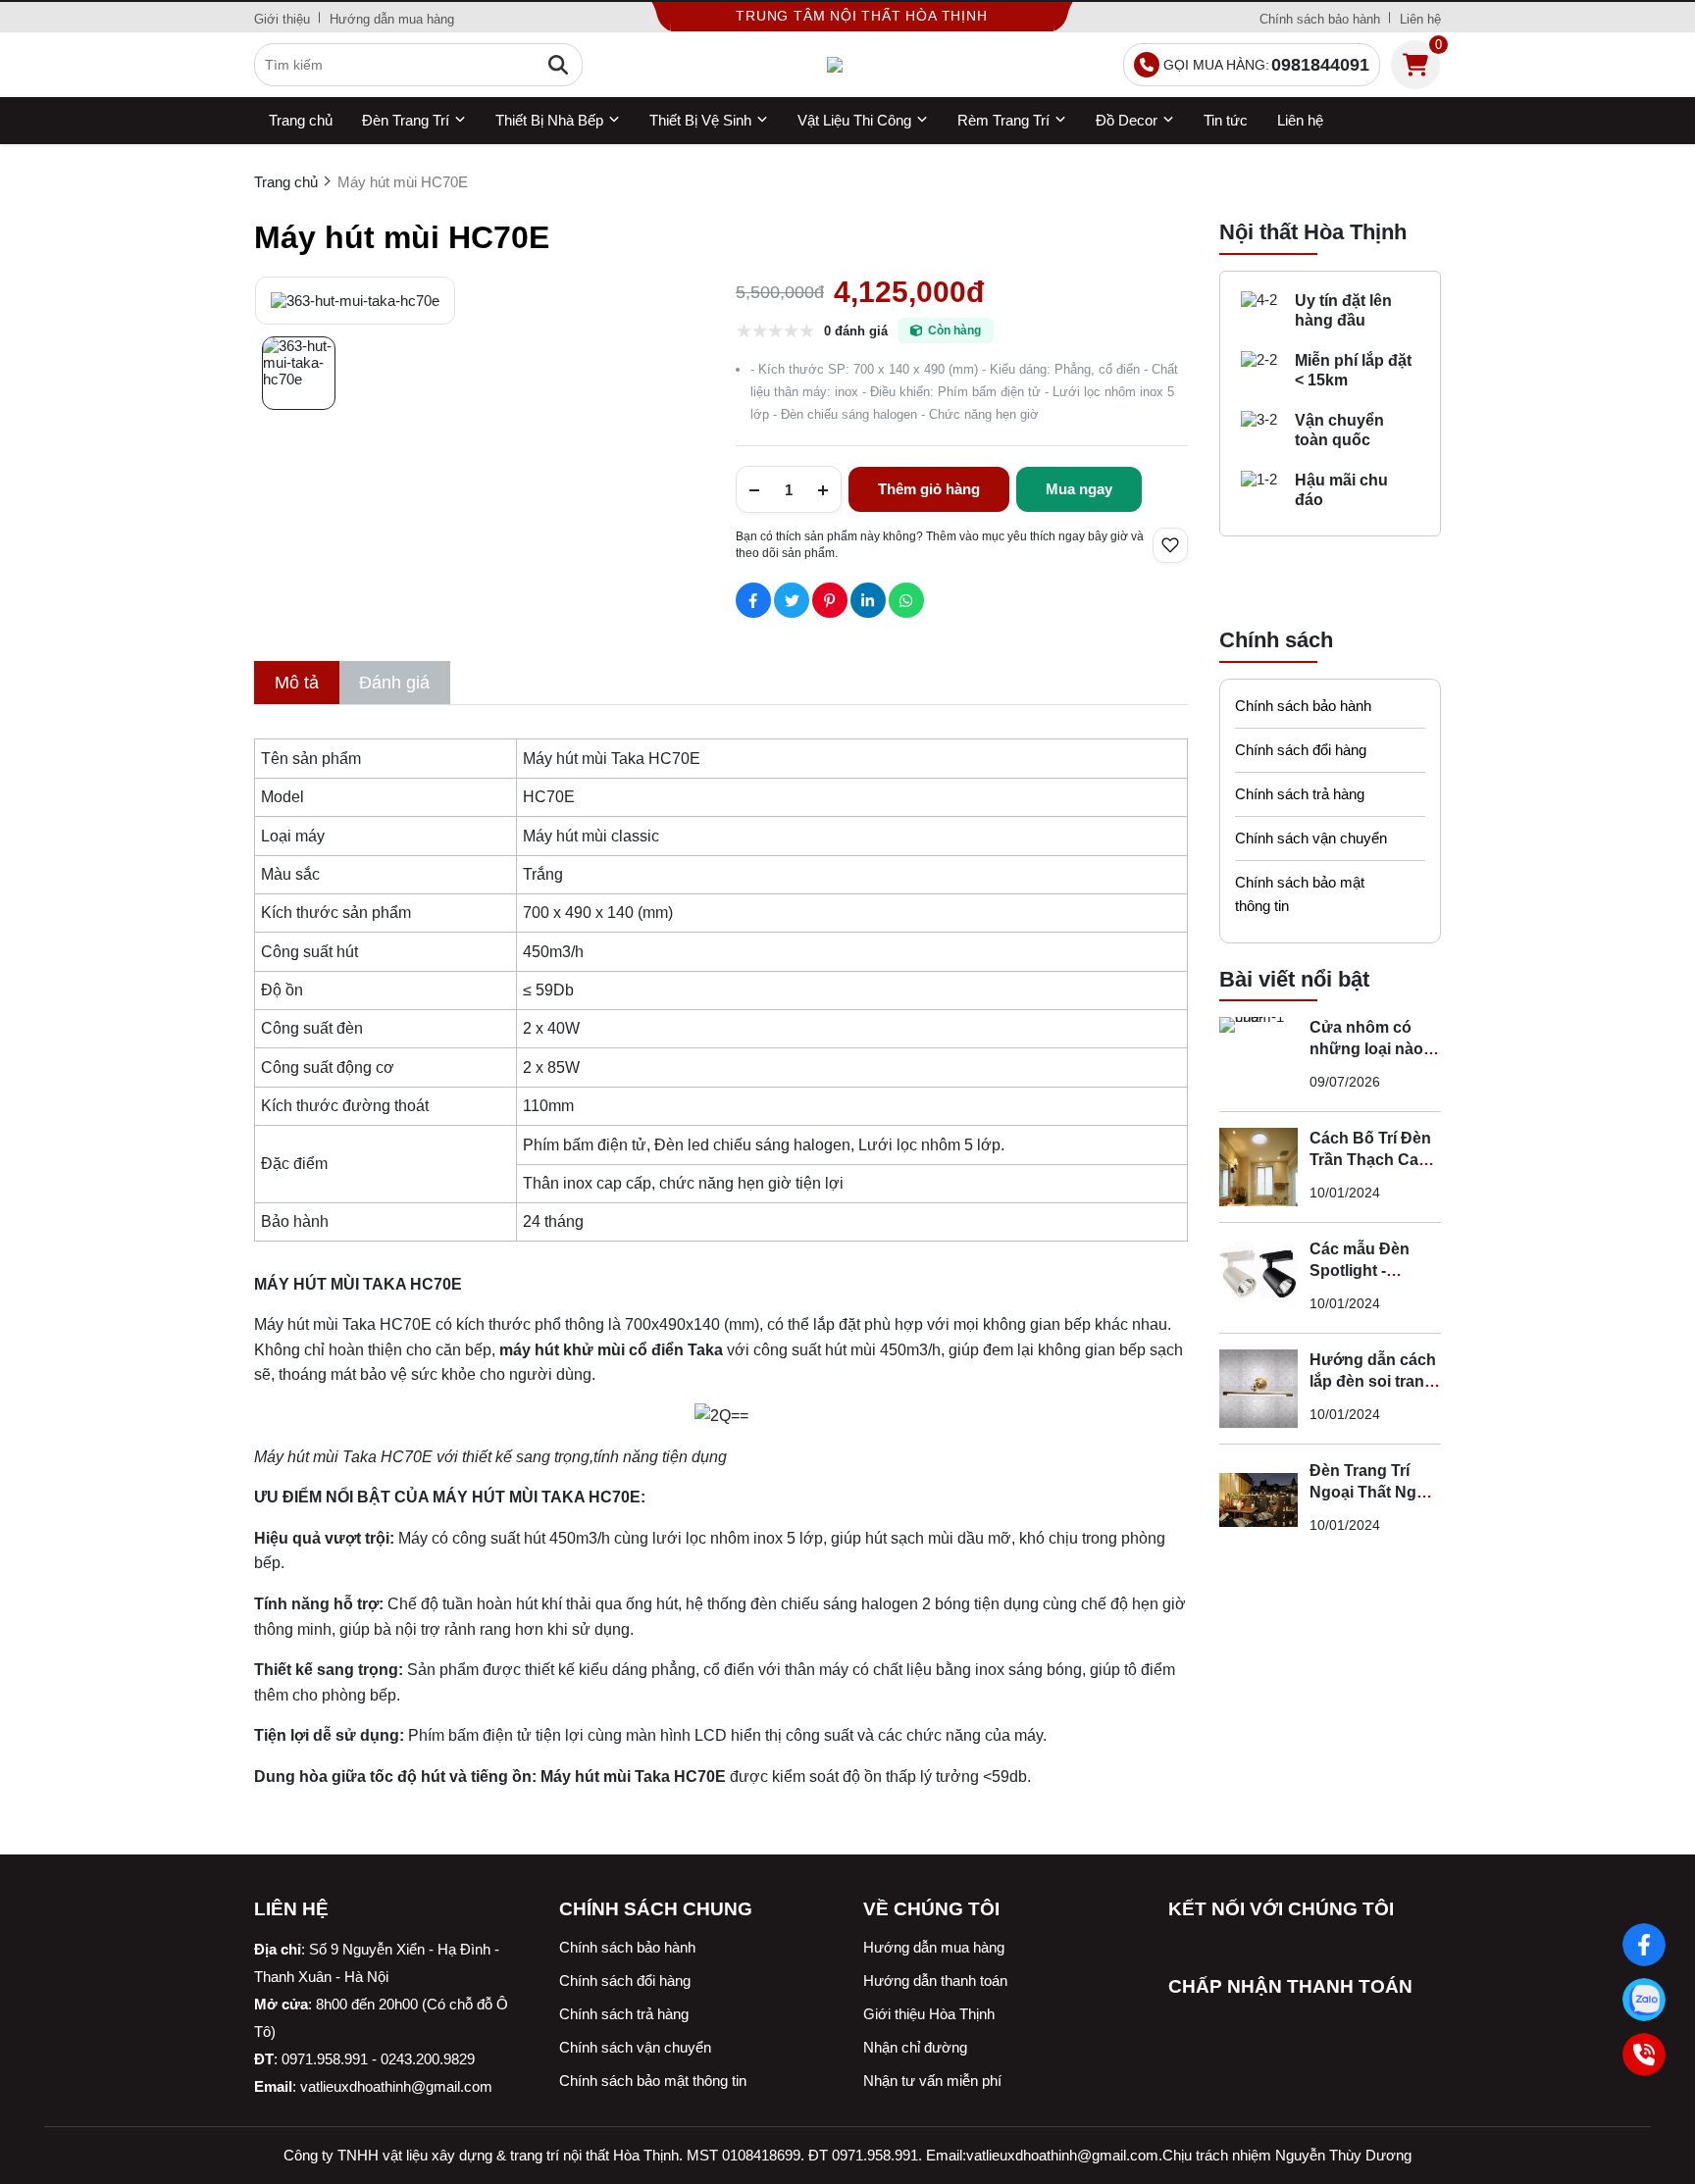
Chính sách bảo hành (1320, 19)
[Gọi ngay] (1644, 2055)
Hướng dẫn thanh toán (935, 1981)
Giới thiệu (282, 19)
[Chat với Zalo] (1644, 2000)
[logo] (848, 65)
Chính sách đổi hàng (1301, 750)
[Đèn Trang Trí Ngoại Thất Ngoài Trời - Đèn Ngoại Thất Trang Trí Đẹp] (1258, 1499)
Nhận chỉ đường (915, 2047)
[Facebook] (1644, 1945)
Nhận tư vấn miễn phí (932, 2081)
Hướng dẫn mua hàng (392, 19)
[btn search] (558, 65)
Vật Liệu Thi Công (854, 120)
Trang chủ (301, 120)
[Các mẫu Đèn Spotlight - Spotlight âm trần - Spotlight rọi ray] (1258, 1278)
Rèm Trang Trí (1003, 120)
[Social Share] (753, 600)
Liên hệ (1420, 19)
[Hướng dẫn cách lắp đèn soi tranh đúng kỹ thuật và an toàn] (1258, 1389)
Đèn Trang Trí (406, 120)
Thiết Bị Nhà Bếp (549, 120)
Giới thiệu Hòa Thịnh (929, 2014)
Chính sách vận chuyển (1311, 838)
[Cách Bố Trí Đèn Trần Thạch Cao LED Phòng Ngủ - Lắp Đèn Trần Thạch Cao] (1258, 1167)
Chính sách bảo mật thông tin (1300, 894)
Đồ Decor (1127, 120)
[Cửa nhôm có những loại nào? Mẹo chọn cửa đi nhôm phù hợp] (1258, 1056)
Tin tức (1226, 120)
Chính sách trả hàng (1300, 794)
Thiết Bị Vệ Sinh (700, 120)
